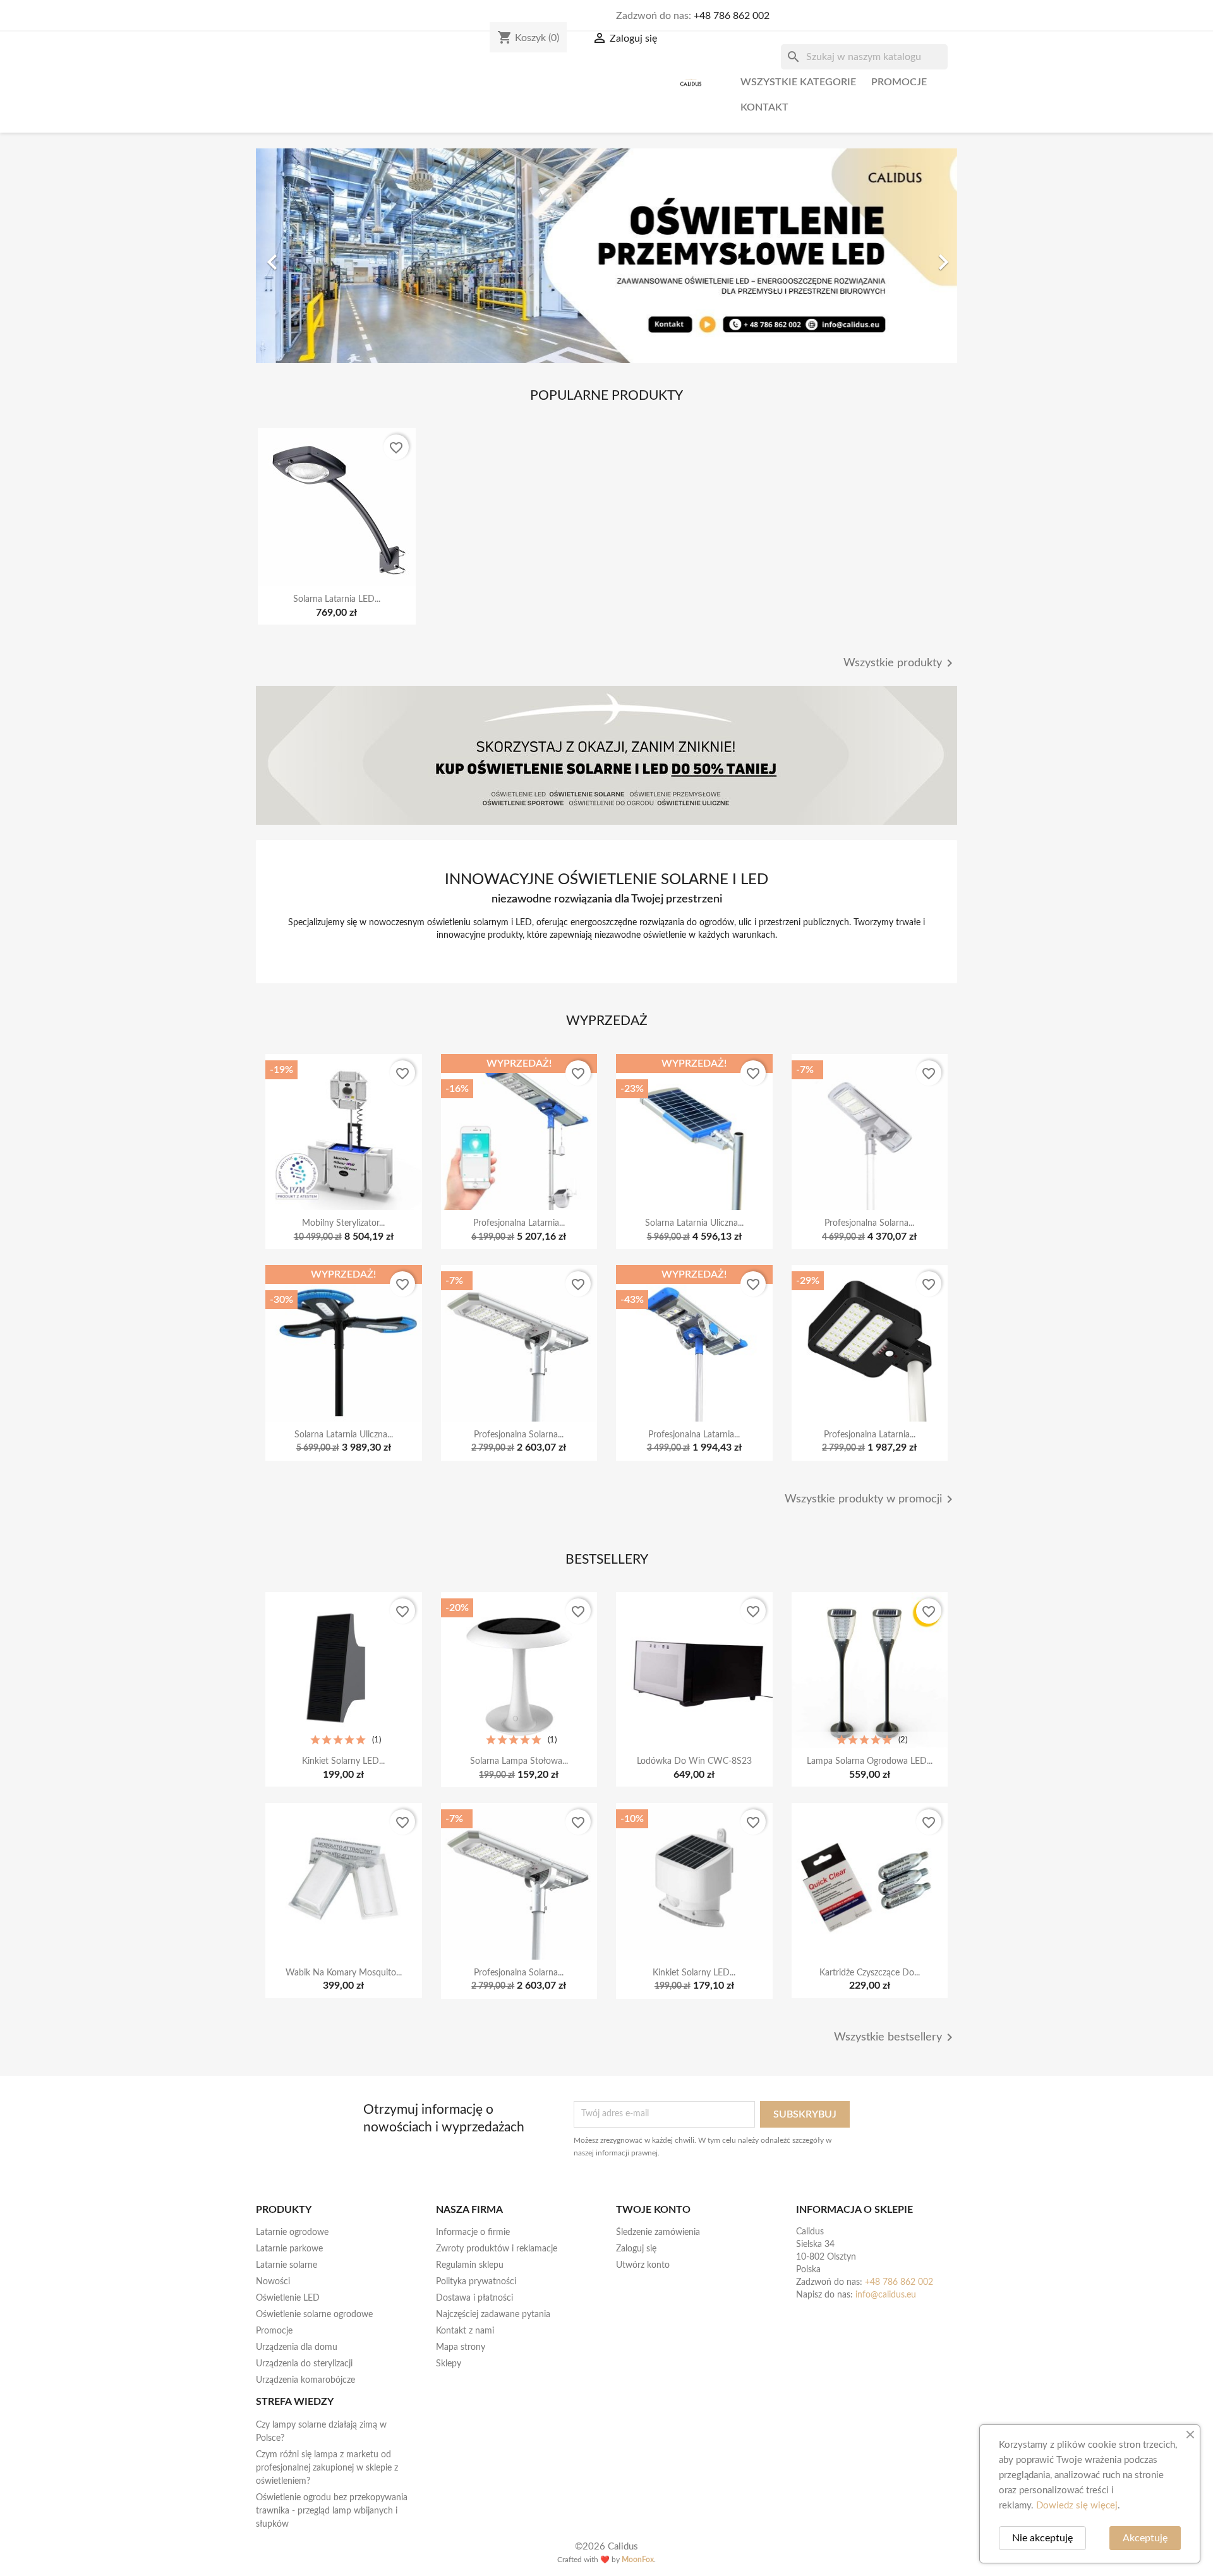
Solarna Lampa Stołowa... (519, 1761)
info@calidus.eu (886, 2295)
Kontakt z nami (465, 2331)
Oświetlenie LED (288, 2298)
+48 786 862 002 (732, 16)
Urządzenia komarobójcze (305, 2380)
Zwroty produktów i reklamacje (497, 2249)
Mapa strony (461, 2347)
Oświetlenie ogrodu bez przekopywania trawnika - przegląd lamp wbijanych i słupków (332, 2511)
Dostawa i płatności (474, 2298)
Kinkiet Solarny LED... (343, 1761)
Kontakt (764, 107)
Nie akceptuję (1042, 2538)
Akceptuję (1145, 2538)
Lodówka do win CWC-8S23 (694, 1761)
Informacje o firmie (473, 2232)
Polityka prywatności (476, 2282)
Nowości (273, 2282)
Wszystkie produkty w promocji (871, 1499)
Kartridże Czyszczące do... (870, 1973)
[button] (309, 256)
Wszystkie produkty (900, 663)
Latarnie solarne (287, 2265)
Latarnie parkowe (289, 2249)
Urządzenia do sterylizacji (304, 2364)
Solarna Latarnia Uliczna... (694, 1223)
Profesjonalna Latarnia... (519, 1223)
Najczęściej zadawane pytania (493, 2315)
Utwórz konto (643, 2265)
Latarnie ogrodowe (292, 2232)
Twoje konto (653, 2210)
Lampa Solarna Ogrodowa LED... (870, 1761)
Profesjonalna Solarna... (869, 1223)
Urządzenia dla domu (297, 2347)
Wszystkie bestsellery (896, 2037)
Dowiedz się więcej (1077, 2506)
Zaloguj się (636, 2249)
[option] (606, 256)
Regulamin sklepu (470, 2265)
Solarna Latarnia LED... (337, 599)
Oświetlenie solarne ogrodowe (314, 2315)
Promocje (899, 82)
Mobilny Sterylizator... (343, 1223)
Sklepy (449, 2364)
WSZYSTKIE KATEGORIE (798, 82)
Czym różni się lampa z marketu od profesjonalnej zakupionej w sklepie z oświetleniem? (327, 2468)
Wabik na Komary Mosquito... (344, 1973)
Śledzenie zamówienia (658, 2232)
